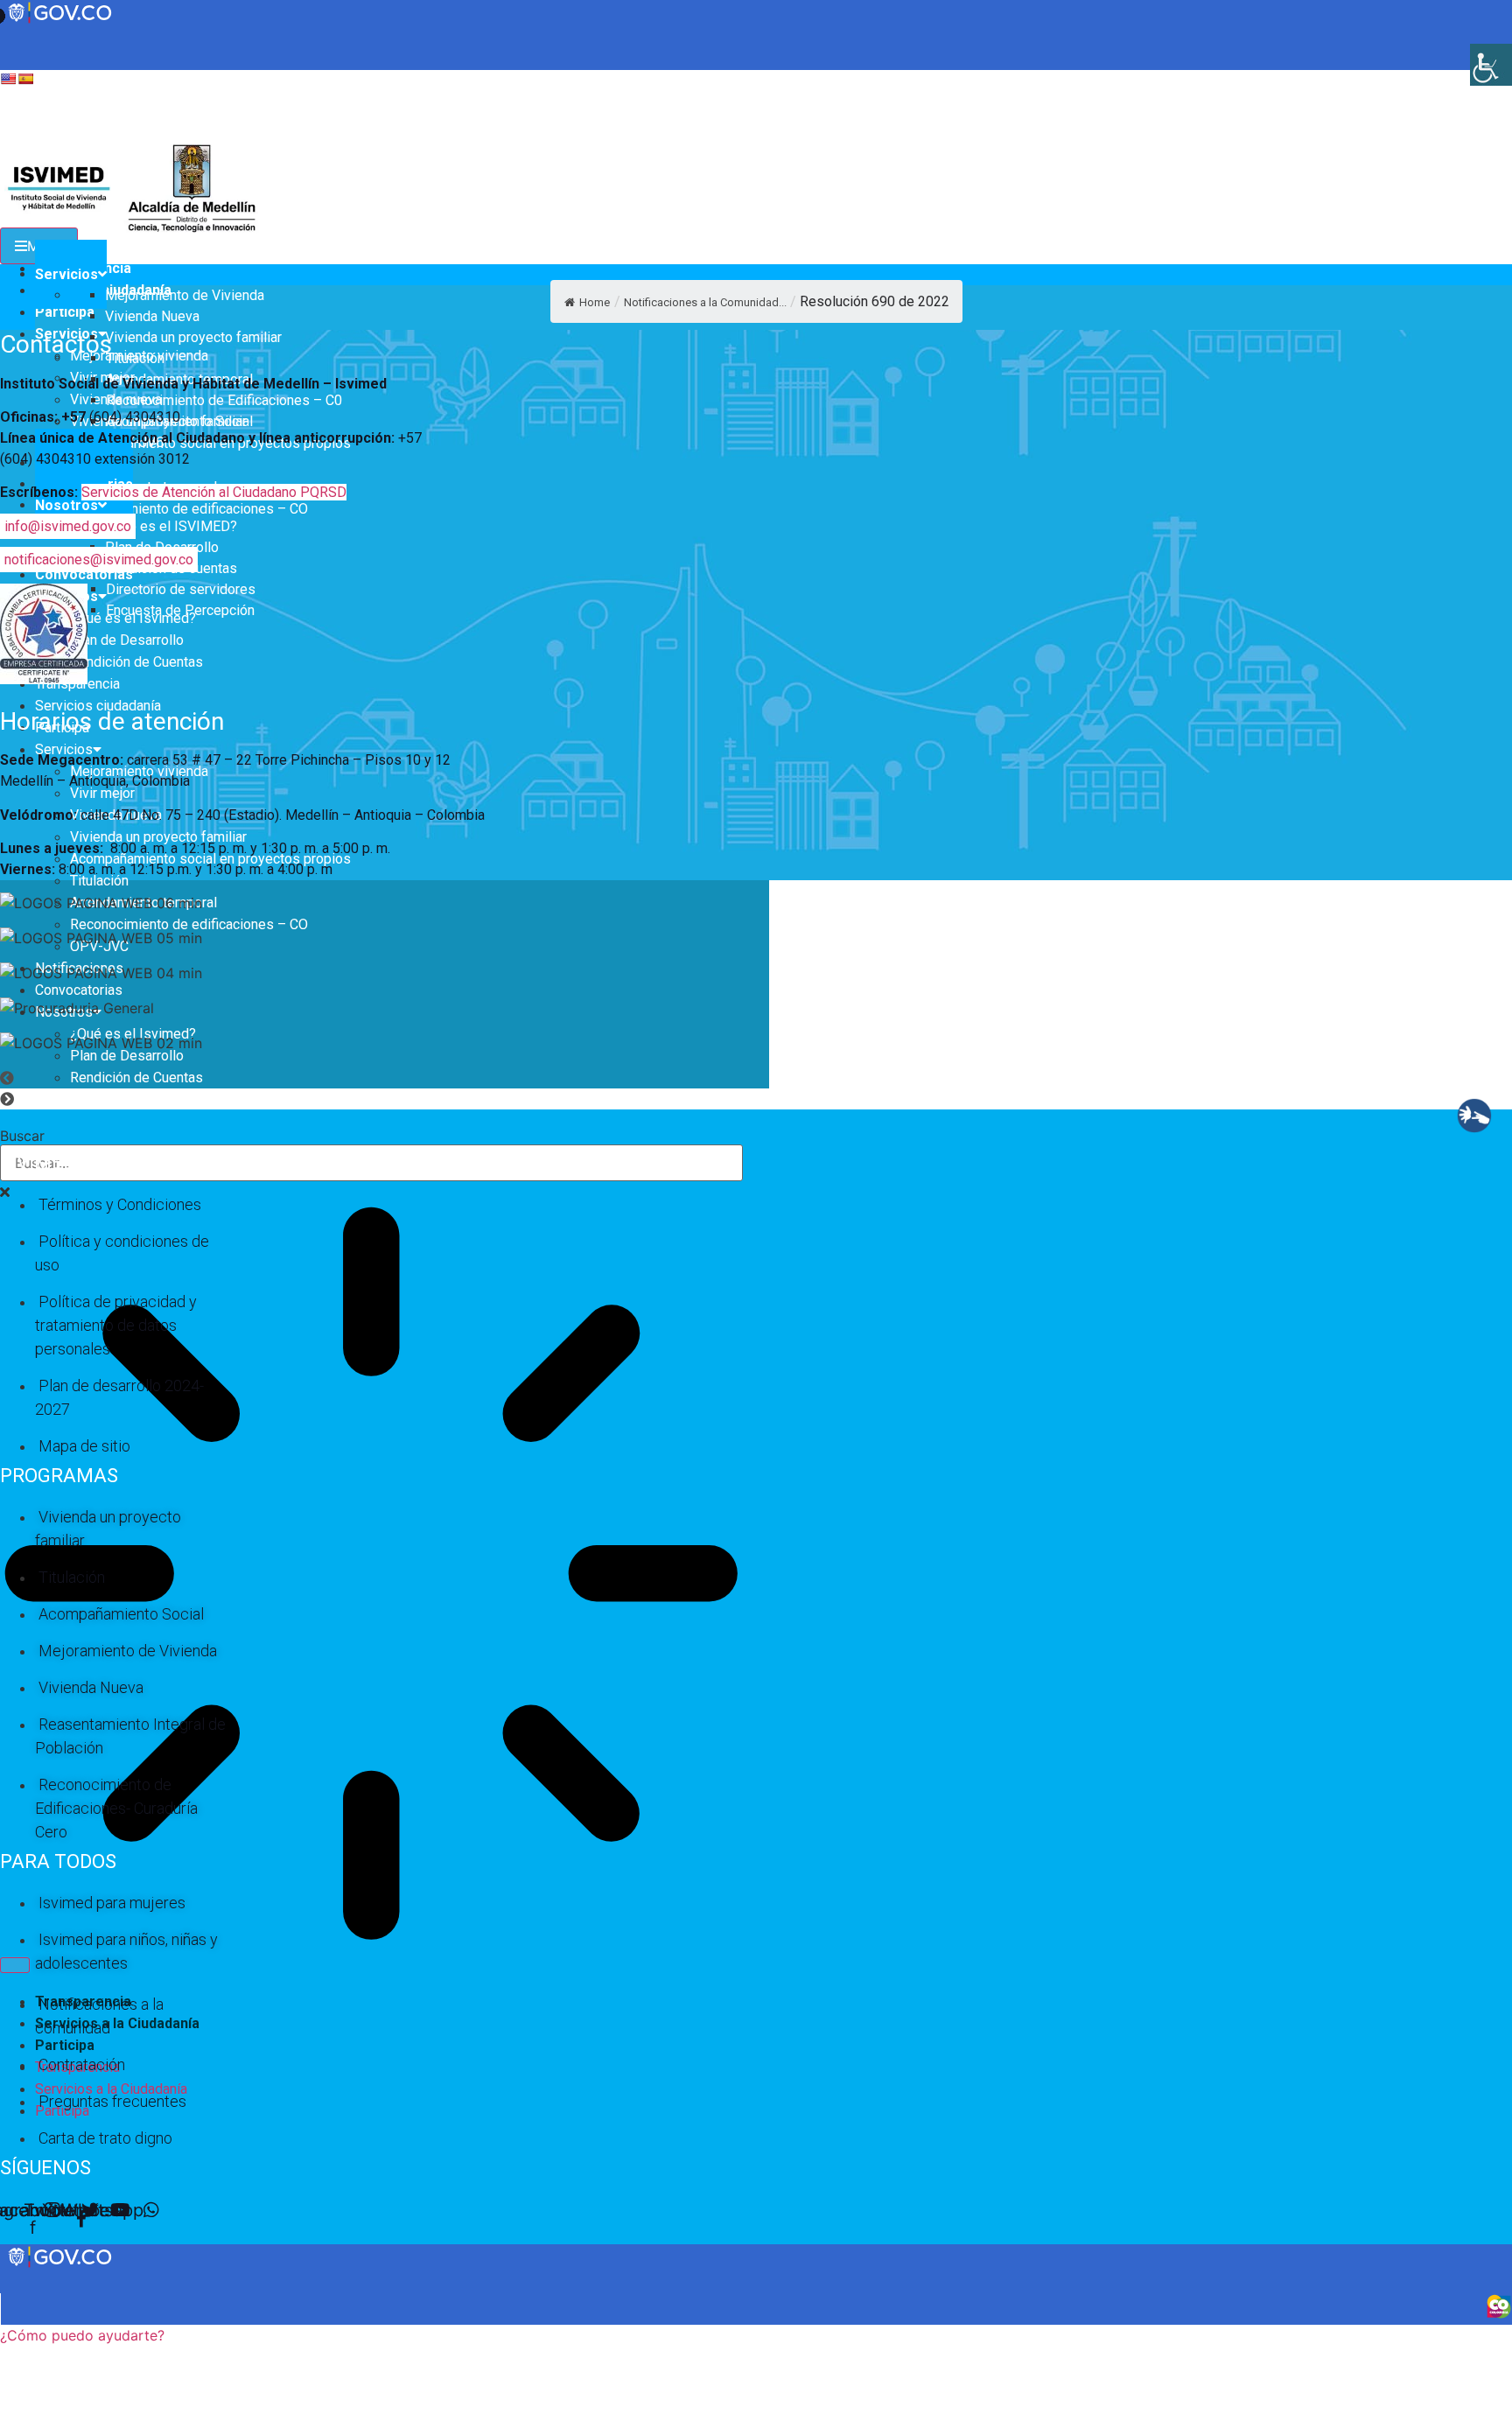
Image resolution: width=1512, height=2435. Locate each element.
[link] (61, 2265)
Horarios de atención (112, 721)
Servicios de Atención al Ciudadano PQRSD (214, 492)
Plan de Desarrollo (127, 640)
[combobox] (371, 1163)
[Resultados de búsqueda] (371, 1576)
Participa (65, 312)
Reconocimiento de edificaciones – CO (189, 509)
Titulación (99, 881)
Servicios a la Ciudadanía (117, 2023)
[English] (8, 79)
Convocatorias (84, 574)
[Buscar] (15, 1965)
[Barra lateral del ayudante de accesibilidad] (1491, 65)
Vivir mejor (102, 793)
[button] (499, 1078)
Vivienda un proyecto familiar (158, 837)
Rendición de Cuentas (136, 662)
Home (595, 302)
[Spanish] (25, 79)
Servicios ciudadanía (98, 706)
